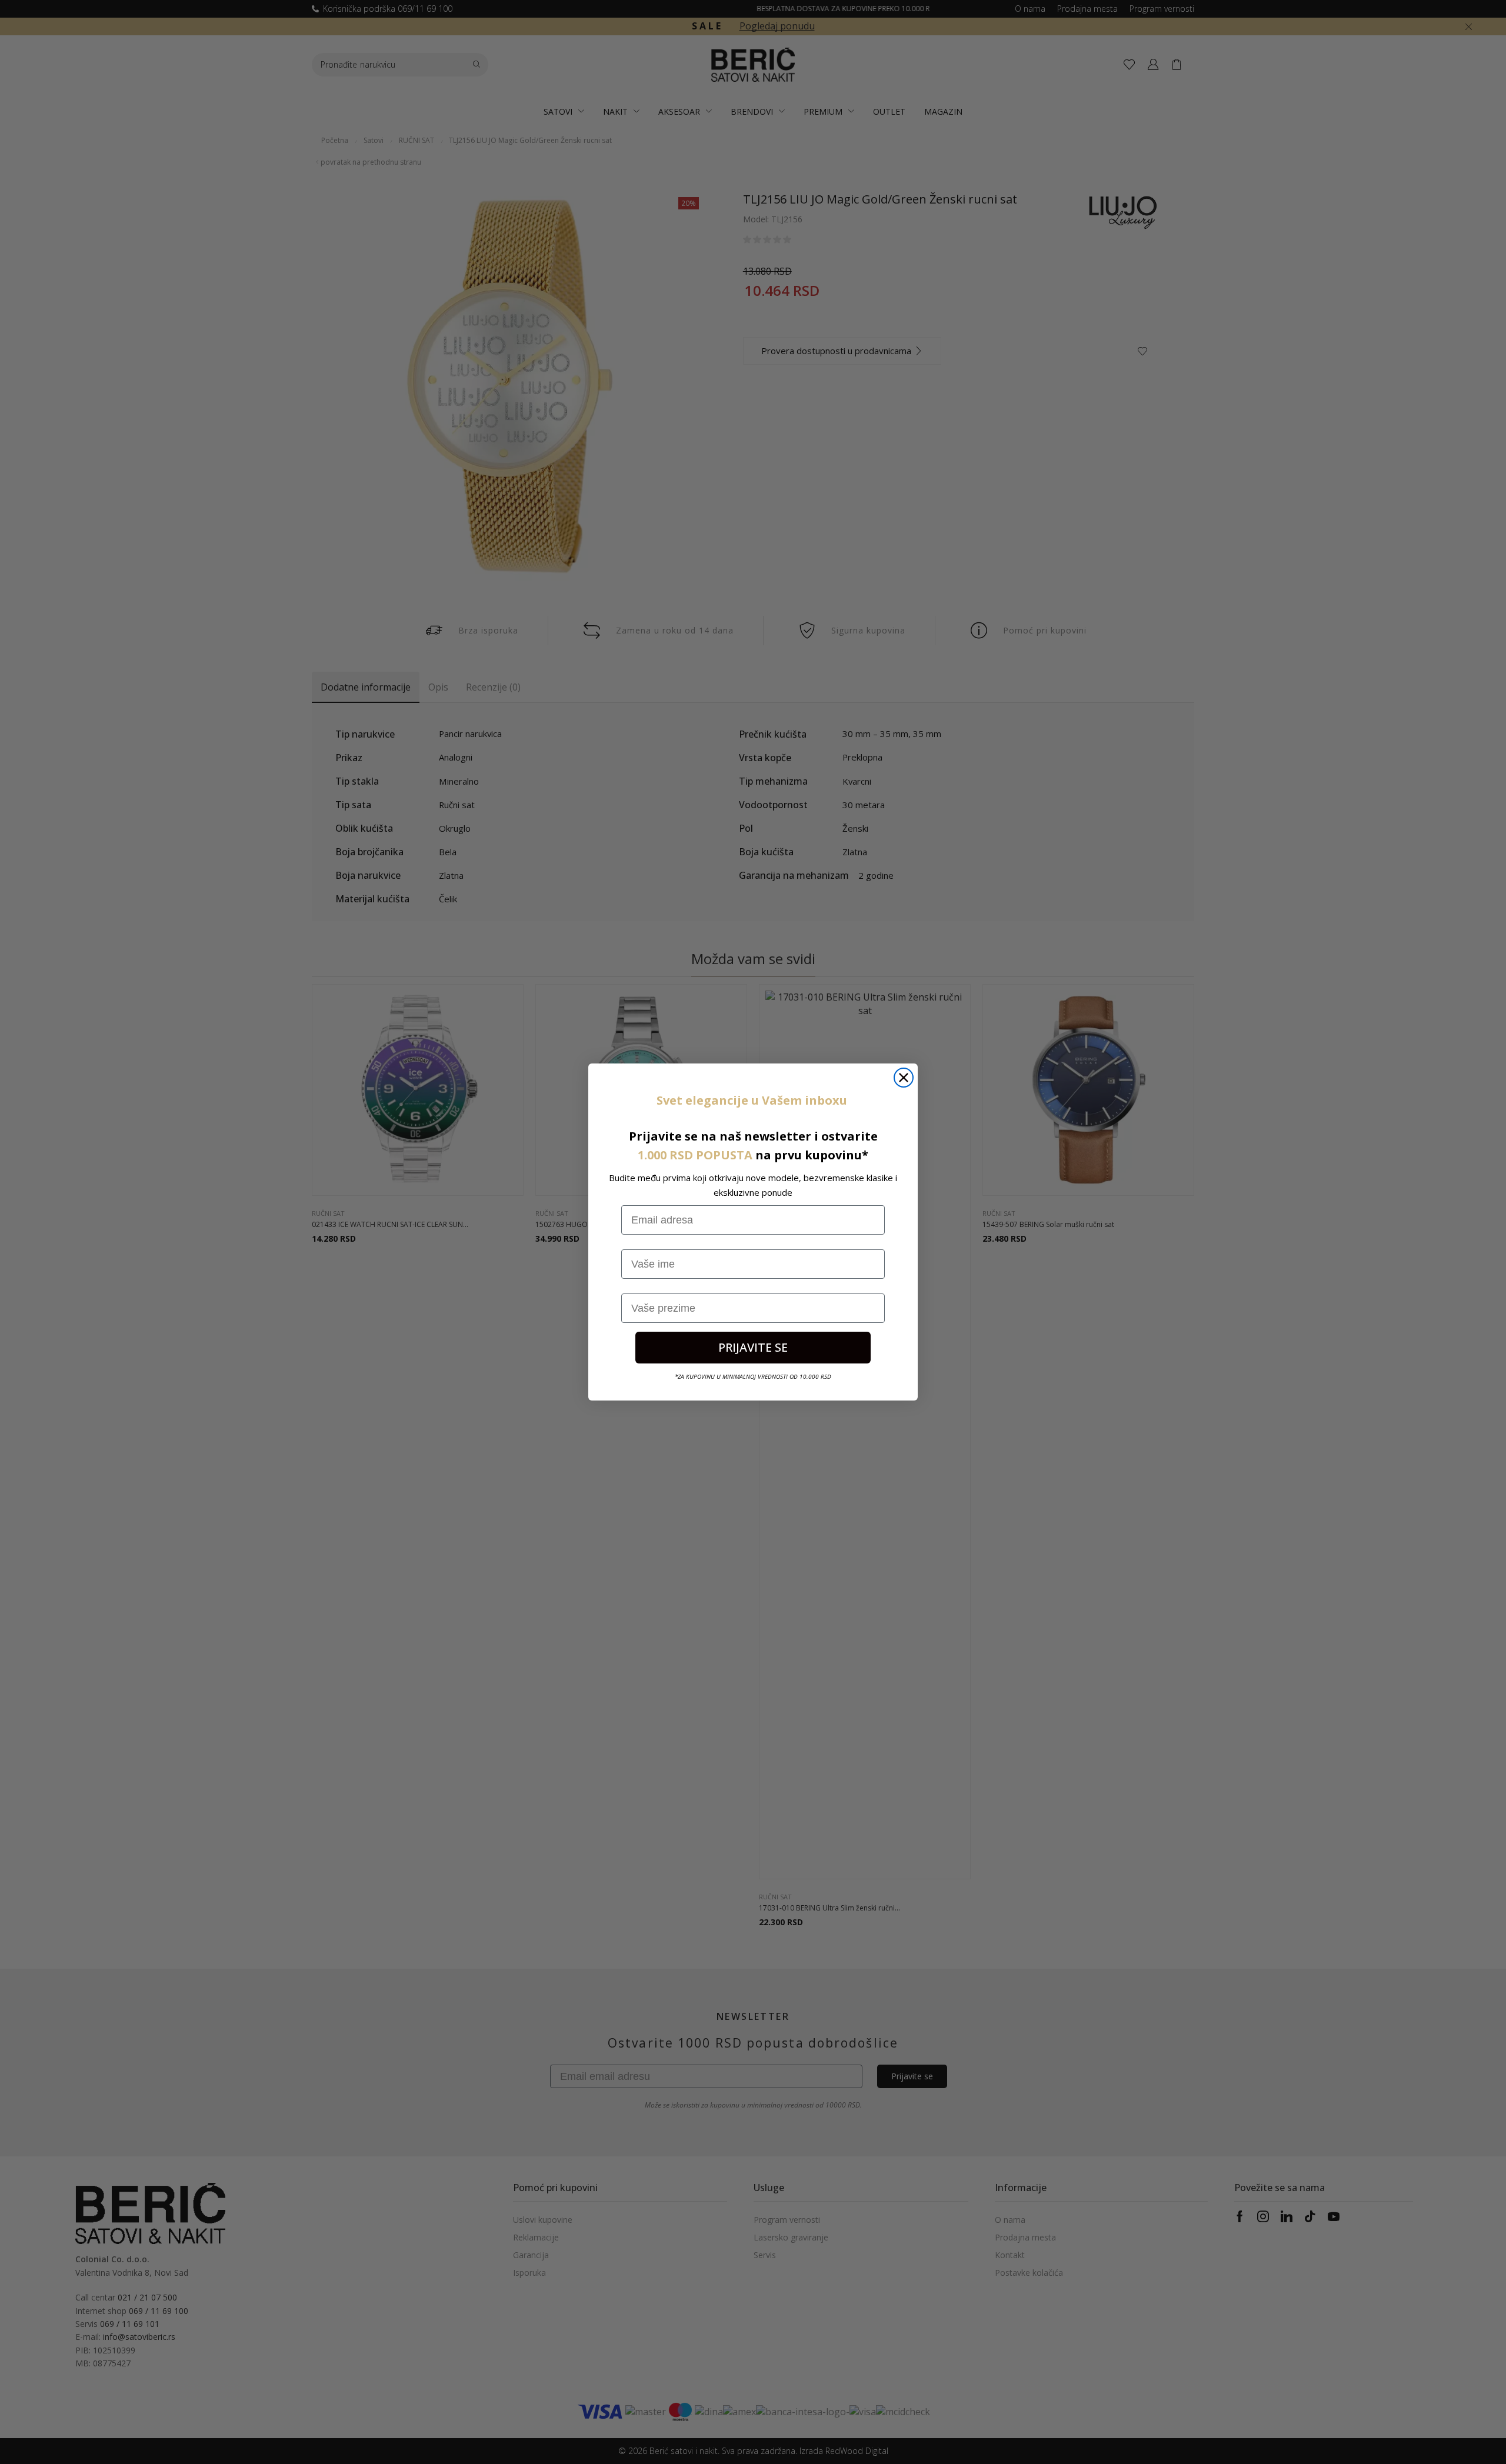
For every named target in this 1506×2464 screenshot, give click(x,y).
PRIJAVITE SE (753, 1347)
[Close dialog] (904, 1078)
